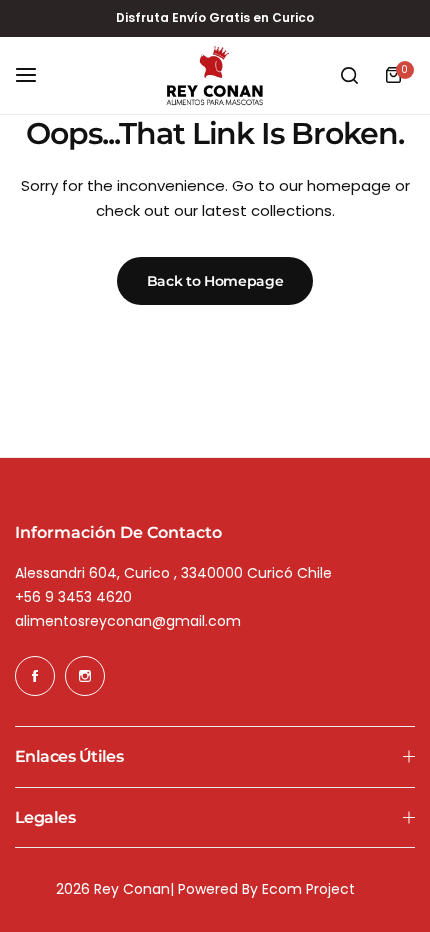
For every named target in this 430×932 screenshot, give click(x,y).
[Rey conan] (215, 76)
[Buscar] (349, 75)
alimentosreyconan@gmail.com (128, 621)
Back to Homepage (215, 281)
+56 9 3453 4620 (73, 597)
